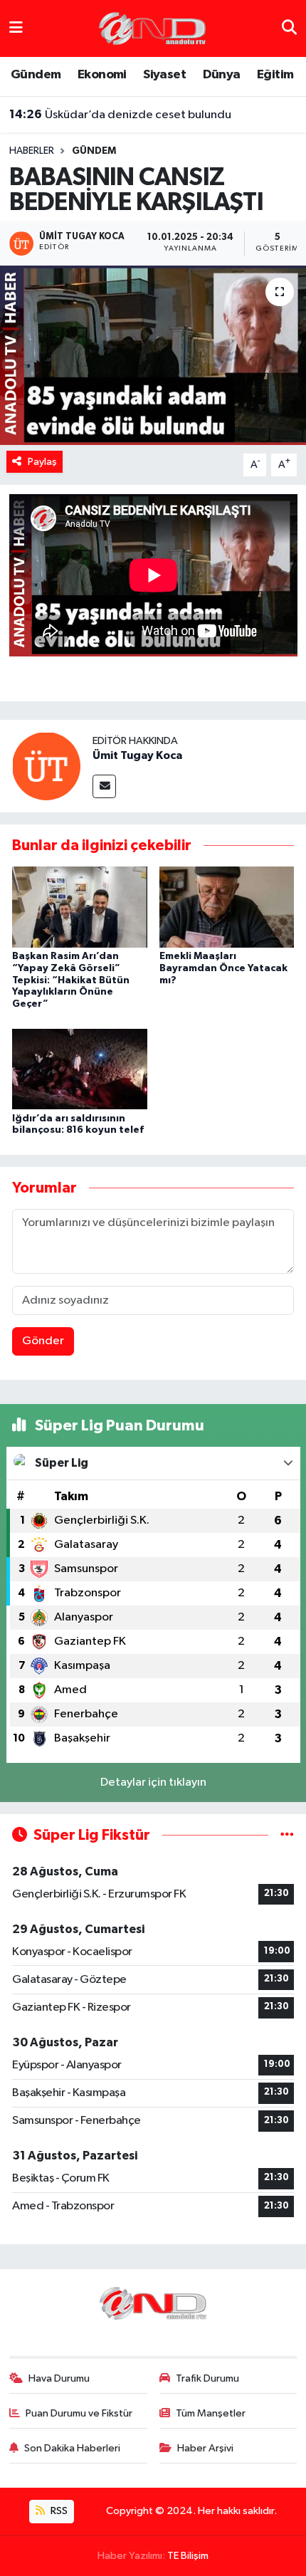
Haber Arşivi (205, 2448)
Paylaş (42, 462)
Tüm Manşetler (211, 2413)
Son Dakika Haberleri (72, 2448)
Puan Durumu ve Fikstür (79, 2413)
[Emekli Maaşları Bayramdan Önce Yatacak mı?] (227, 907)
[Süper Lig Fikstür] (287, 1835)
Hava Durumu (59, 2378)
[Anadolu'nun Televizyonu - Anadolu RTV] (152, 28)
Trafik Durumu (207, 2378)
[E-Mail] (104, 786)
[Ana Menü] (16, 28)
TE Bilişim (188, 2556)
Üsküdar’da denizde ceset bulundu (120, 115)
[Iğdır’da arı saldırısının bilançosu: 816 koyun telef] (80, 1068)
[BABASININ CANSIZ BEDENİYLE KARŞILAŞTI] (153, 355)
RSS (58, 2511)
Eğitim (275, 75)
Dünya (222, 75)
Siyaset (164, 75)
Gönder (43, 1341)
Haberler (32, 151)
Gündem (36, 75)
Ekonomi (102, 75)
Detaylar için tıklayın (153, 1782)
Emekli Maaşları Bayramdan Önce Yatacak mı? (223, 968)
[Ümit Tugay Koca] (46, 766)
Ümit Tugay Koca (137, 755)
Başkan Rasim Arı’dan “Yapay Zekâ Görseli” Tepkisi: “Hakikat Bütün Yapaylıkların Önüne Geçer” (71, 980)
